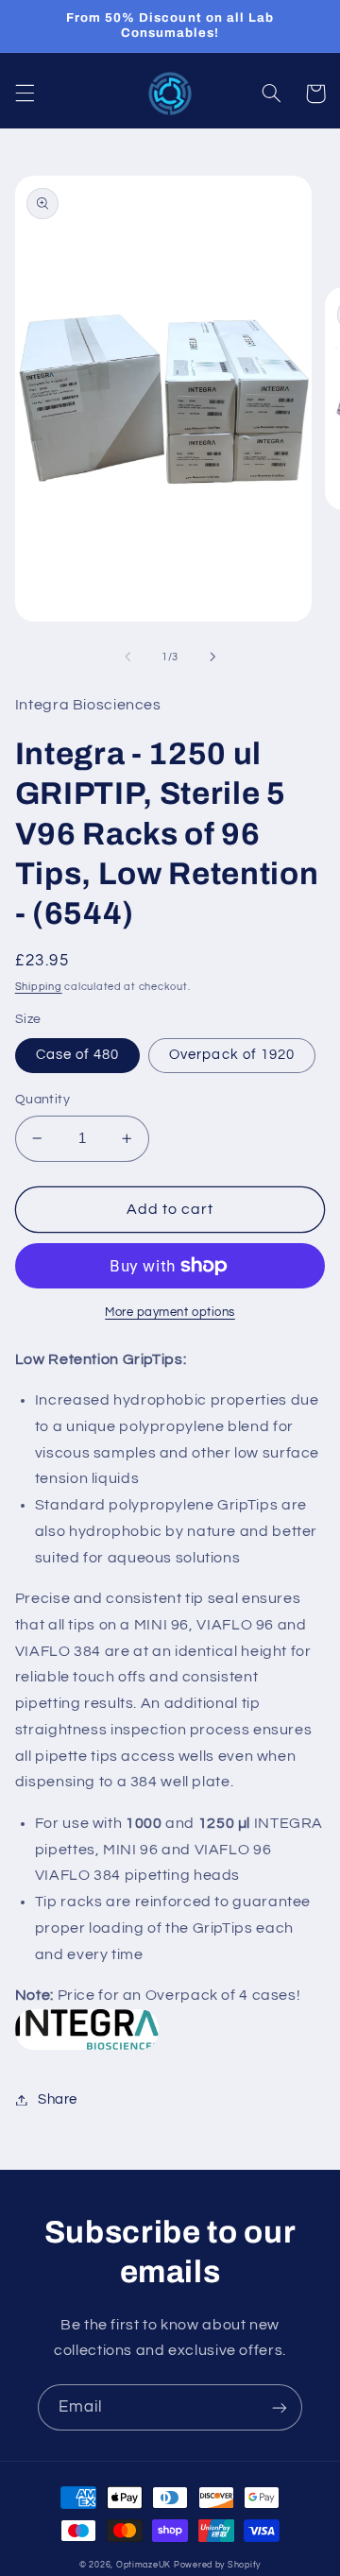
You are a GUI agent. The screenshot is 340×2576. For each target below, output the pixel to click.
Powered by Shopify (217, 2565)
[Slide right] (212, 657)
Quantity (42, 1100)
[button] (25, 94)
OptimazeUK (144, 2565)
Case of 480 (78, 1055)
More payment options (170, 1313)
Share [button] (58, 2099)
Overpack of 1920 (232, 1055)
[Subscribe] (280, 2407)
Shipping (39, 987)
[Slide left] (127, 657)
